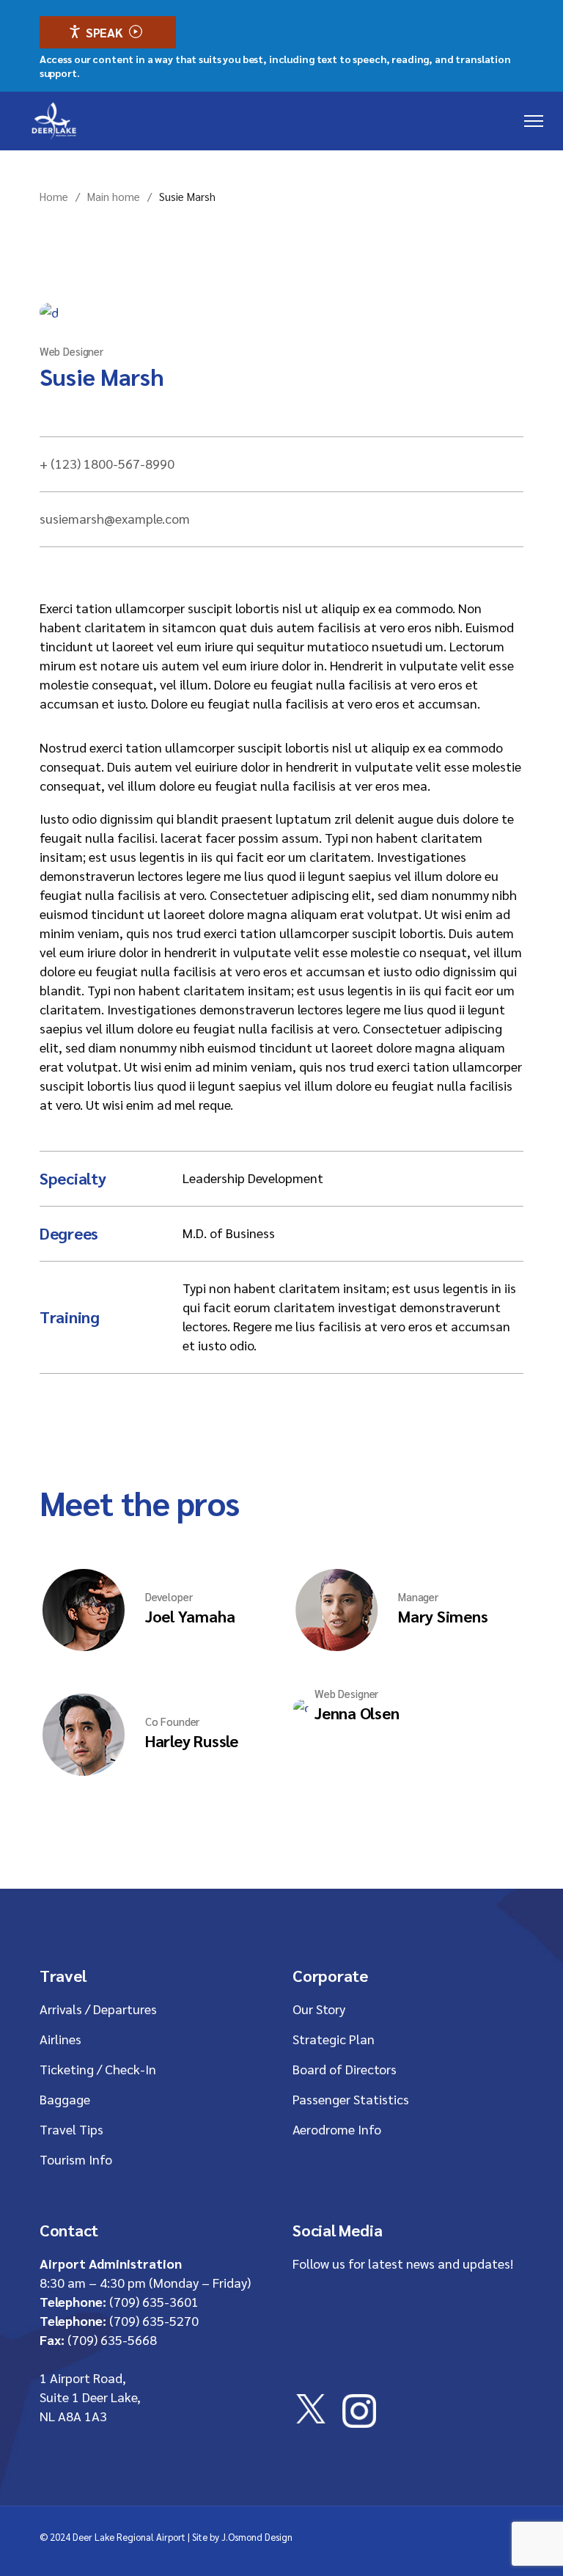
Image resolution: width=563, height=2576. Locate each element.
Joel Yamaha (190, 1616)
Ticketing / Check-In (98, 2069)
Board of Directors (345, 2069)
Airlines (60, 2039)
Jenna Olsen (357, 1713)
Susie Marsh (102, 376)
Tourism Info (76, 2159)
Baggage (65, 2099)
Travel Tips (71, 2129)
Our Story (319, 2009)
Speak (104, 32)
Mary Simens (443, 1616)
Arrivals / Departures (98, 2009)
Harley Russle (192, 1741)
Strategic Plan (334, 2039)
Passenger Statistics (351, 2099)
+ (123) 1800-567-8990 (107, 463)
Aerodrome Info (337, 2129)
